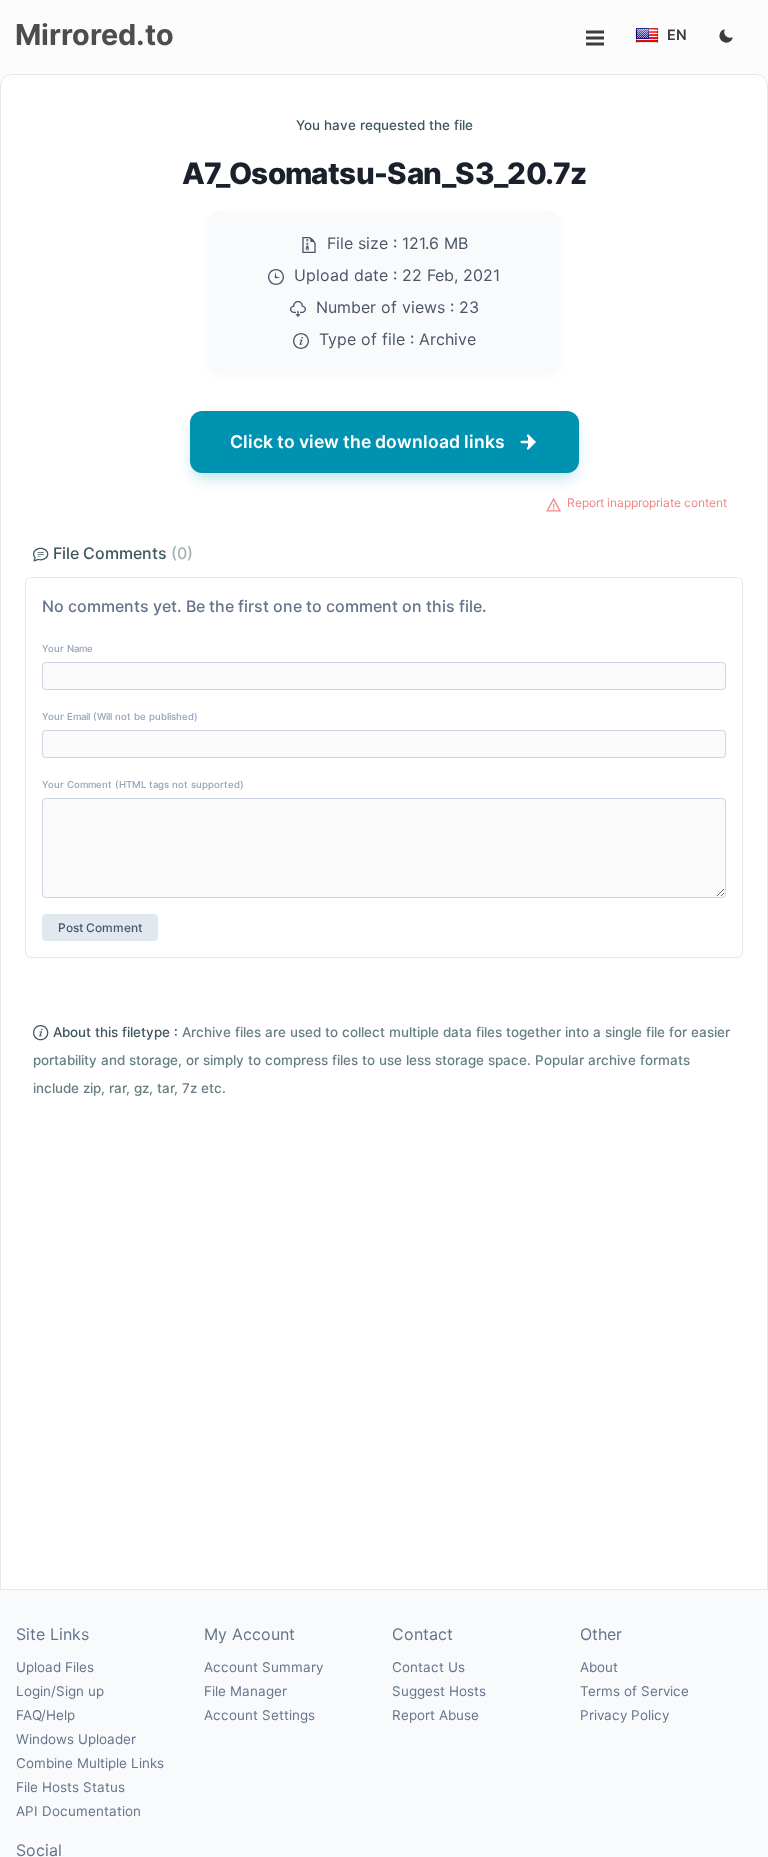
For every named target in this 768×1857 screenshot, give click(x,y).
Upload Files (55, 1667)
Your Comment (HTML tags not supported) (143, 784)
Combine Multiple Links (90, 1763)
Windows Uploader (76, 1739)
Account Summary (263, 1667)
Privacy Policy (624, 1715)
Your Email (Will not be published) (120, 716)
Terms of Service (634, 1691)
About (599, 1667)
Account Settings (259, 1715)
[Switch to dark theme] (726, 37)
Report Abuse (435, 1715)
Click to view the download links (367, 441)
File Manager (245, 1691)
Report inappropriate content (647, 502)
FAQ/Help (45, 1715)
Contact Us (428, 1667)
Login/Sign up (60, 1691)
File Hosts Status (70, 1787)
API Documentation (78, 1811)
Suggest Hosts (439, 1691)
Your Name (67, 648)
